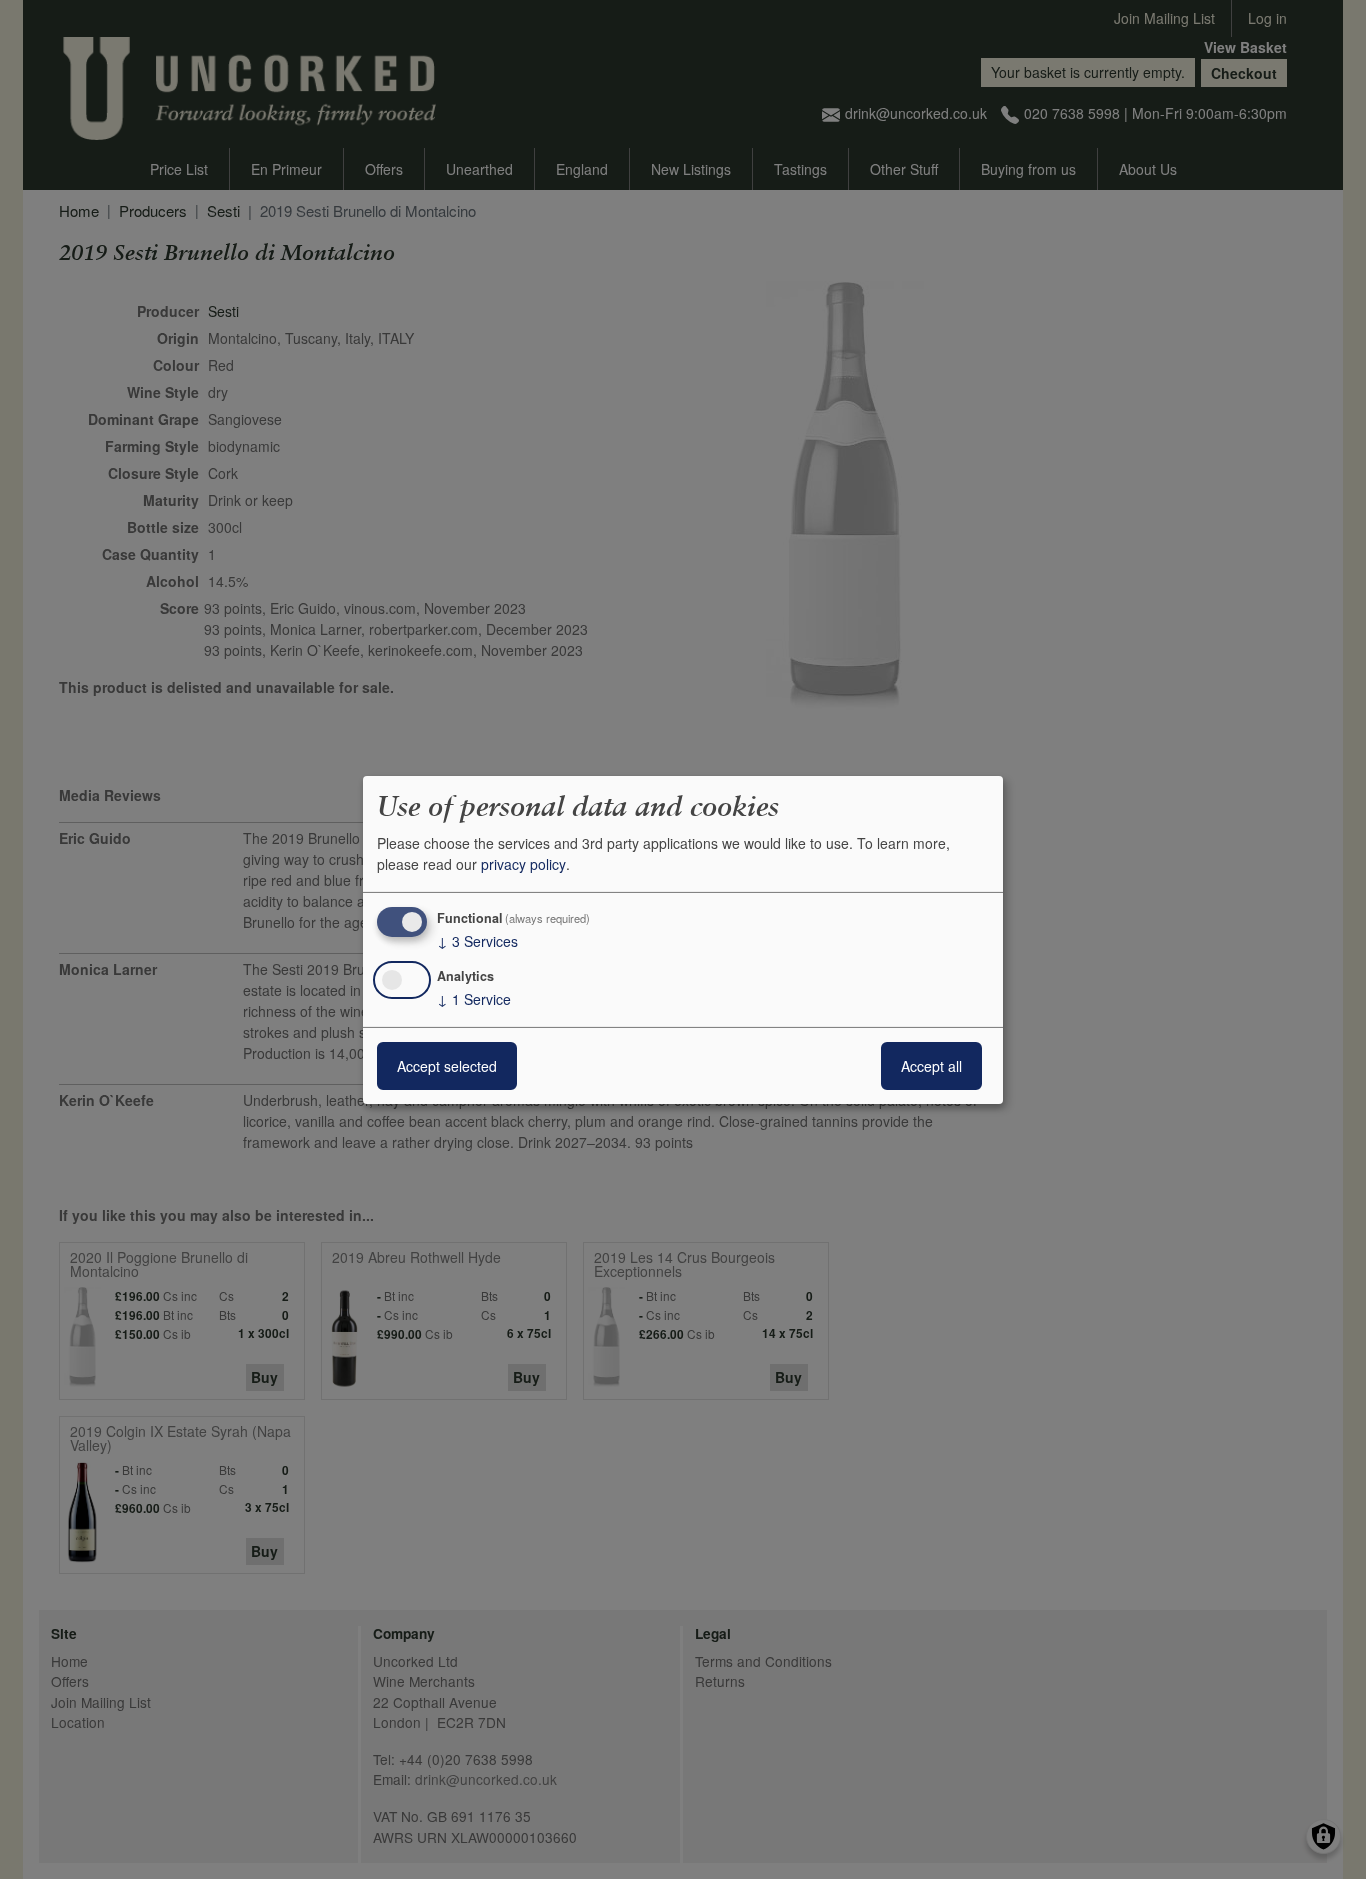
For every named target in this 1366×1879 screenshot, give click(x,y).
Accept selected (447, 1066)
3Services (477, 941)
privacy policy (523, 864)
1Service (474, 999)
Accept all (931, 1066)
